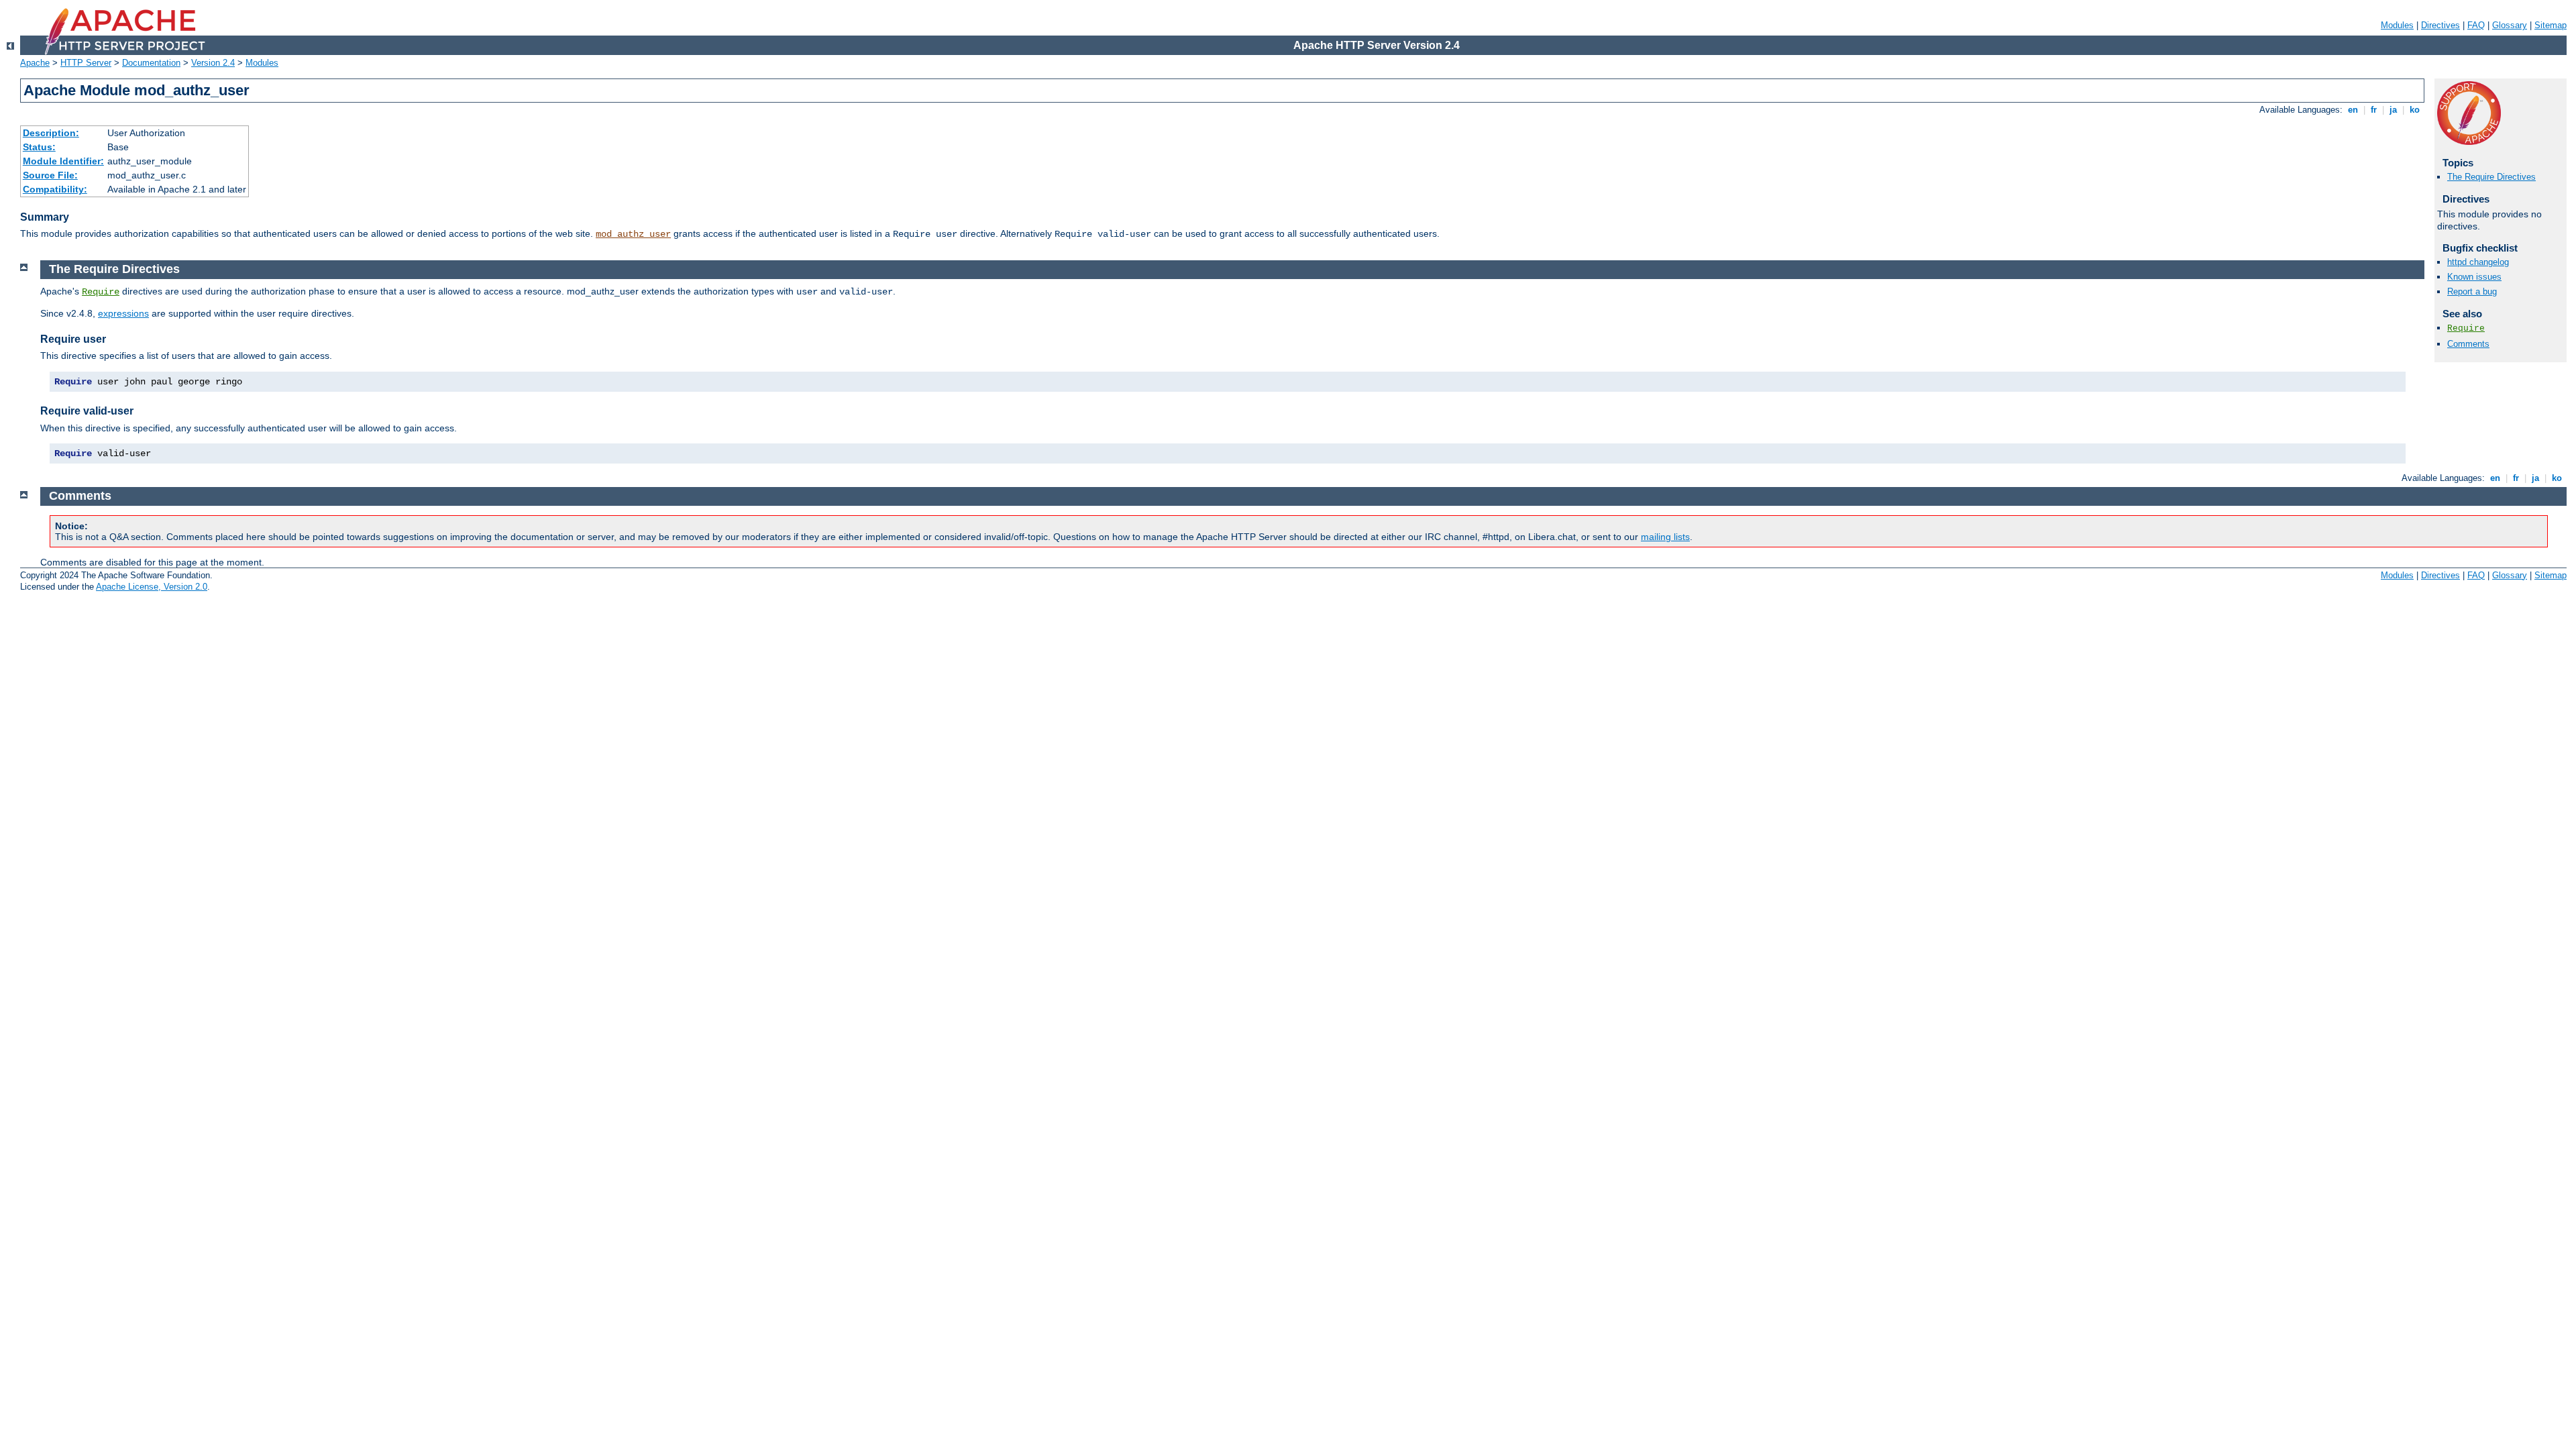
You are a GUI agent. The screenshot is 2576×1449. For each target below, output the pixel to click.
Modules (2397, 25)
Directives (2440, 25)
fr (2374, 110)
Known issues (2474, 277)
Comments (2468, 344)
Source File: (50, 175)
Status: (39, 147)
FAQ (2476, 25)
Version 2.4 (213, 63)
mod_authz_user (633, 234)
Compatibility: (55, 189)
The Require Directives (2491, 177)
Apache (35, 63)
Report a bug (2472, 291)
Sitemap (2551, 25)
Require (2466, 328)
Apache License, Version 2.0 (152, 587)
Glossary (2510, 25)
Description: (51, 133)
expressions (123, 313)
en (2353, 110)
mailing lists (1665, 537)
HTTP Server (86, 63)
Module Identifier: (63, 161)
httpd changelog (2478, 262)
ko (2415, 110)
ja (2393, 110)
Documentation (151, 63)
